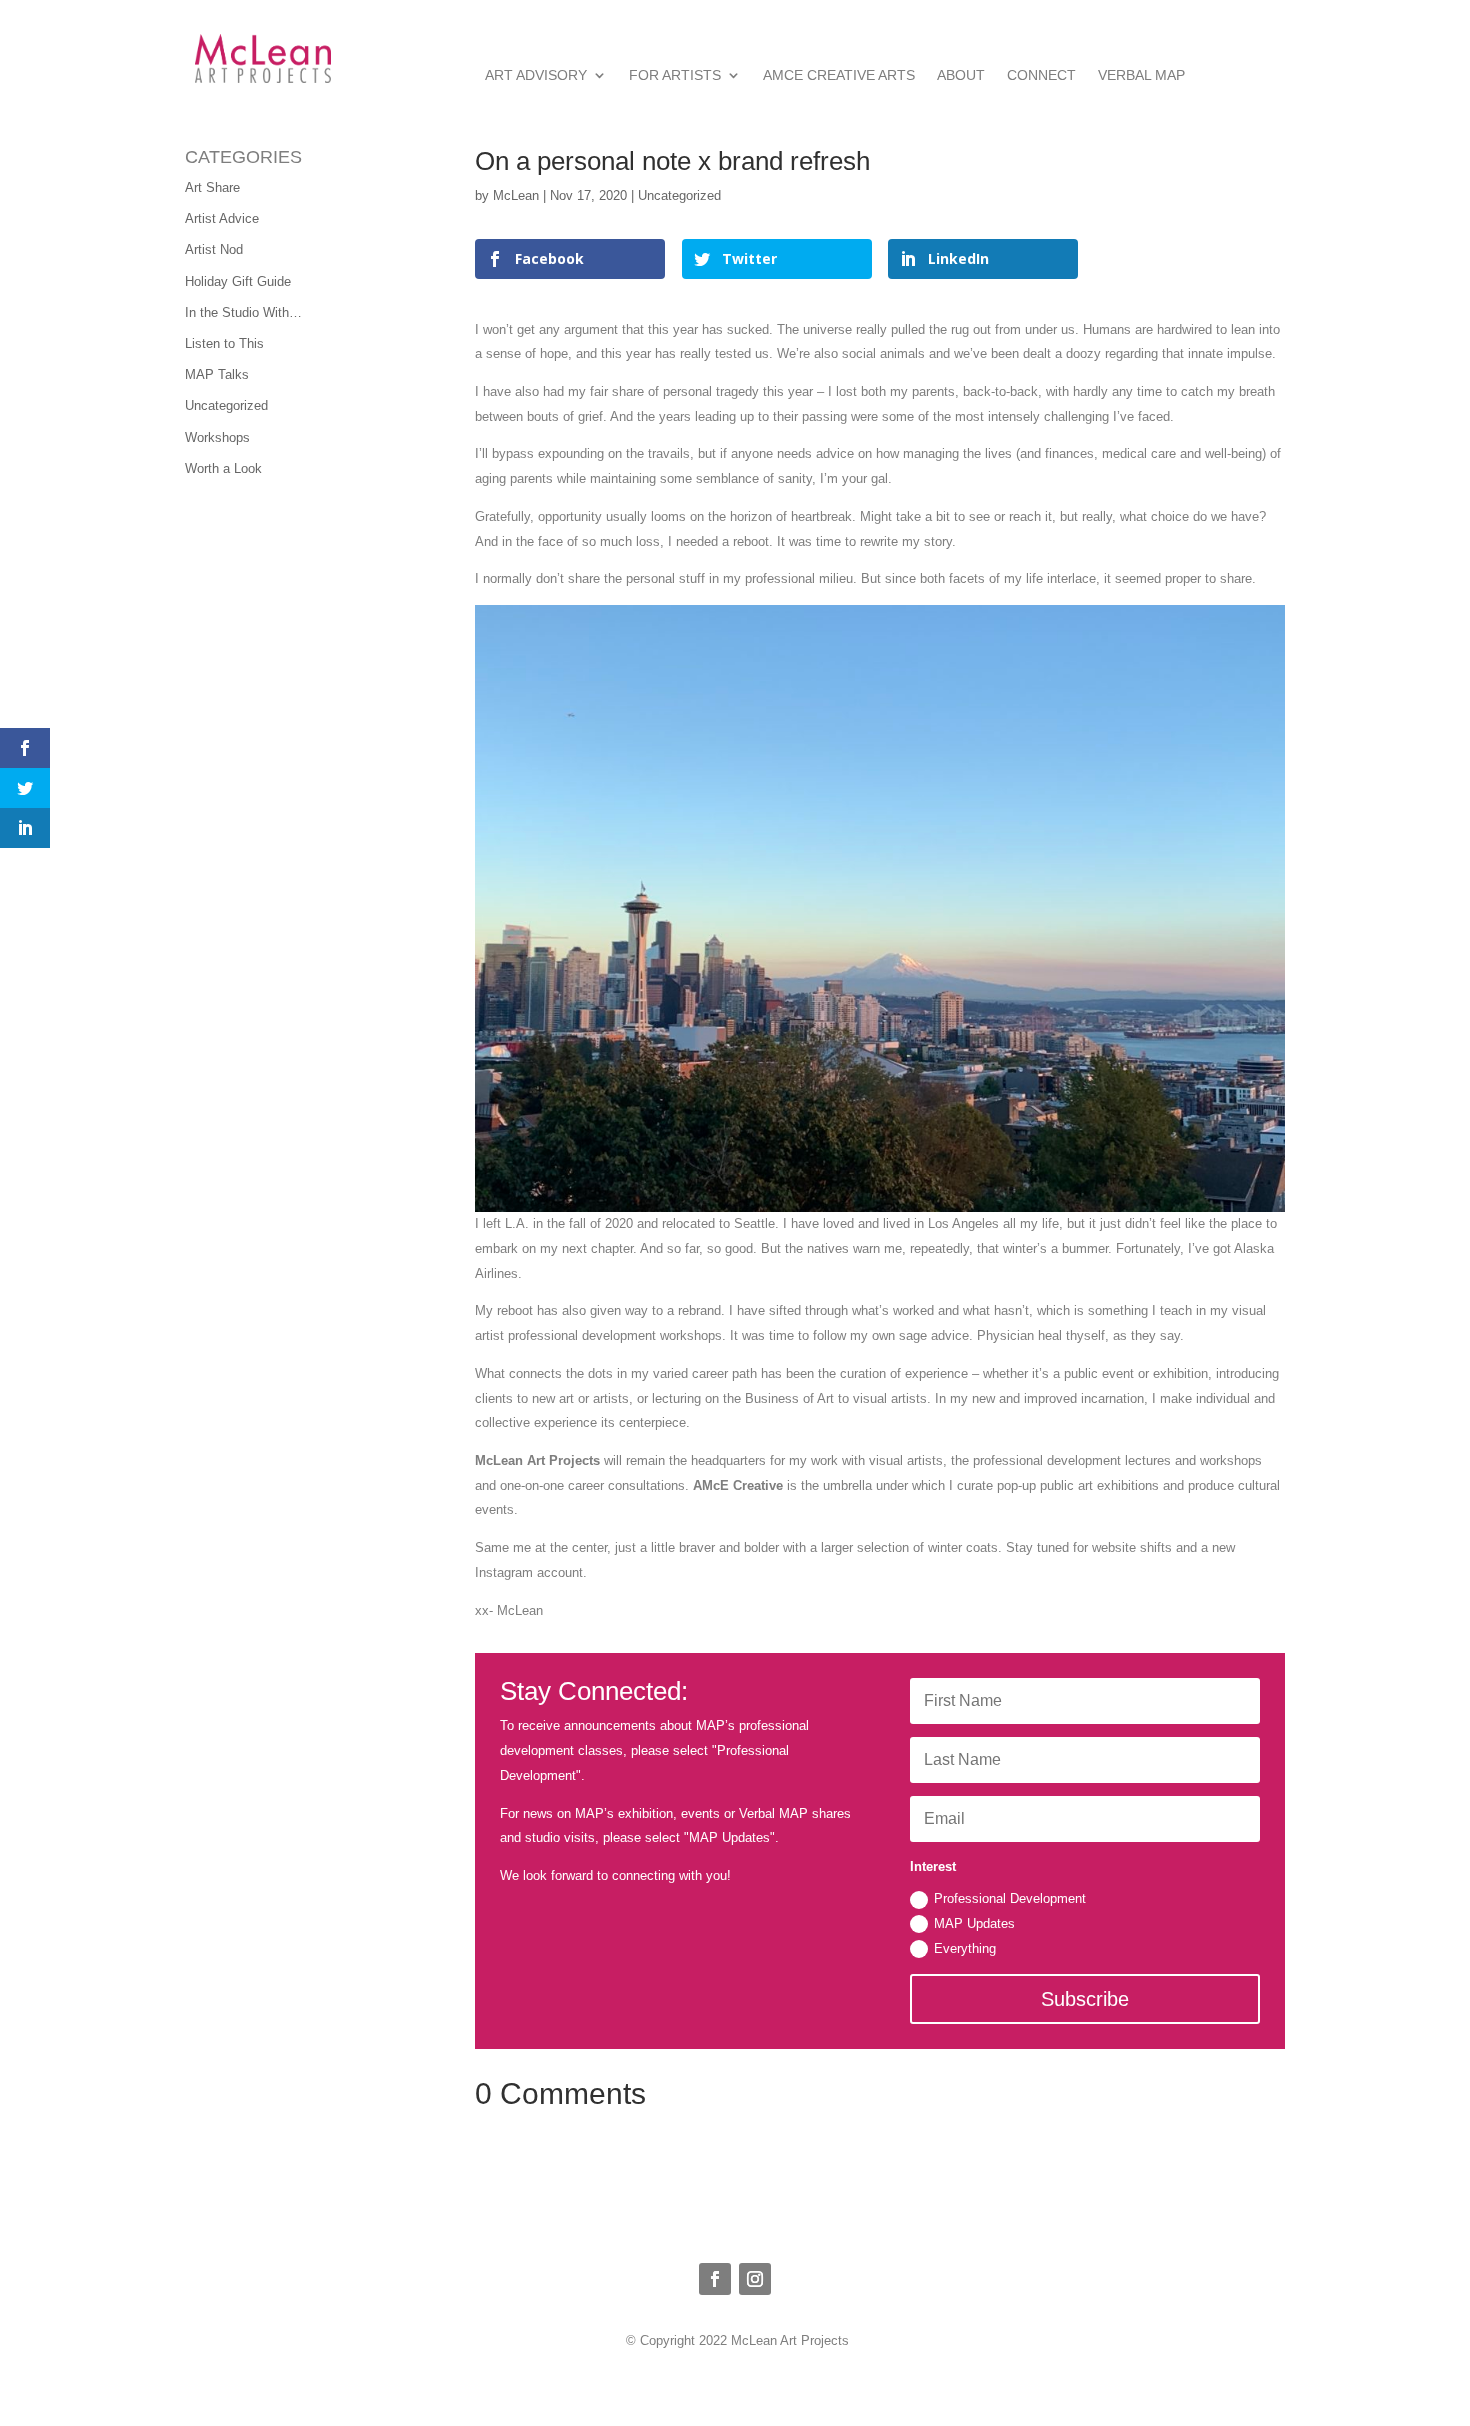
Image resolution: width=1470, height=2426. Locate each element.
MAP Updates (974, 1923)
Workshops (217, 437)
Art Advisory (536, 75)
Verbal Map (1141, 75)
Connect (1041, 75)
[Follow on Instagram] (755, 2279)
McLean (516, 195)
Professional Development (1010, 1898)
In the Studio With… (243, 312)
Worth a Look (223, 468)
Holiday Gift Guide (238, 281)
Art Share (212, 187)
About (961, 75)
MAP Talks (217, 374)
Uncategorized (226, 405)
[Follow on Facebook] (715, 2279)
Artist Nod (214, 249)
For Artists (675, 75)
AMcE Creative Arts (839, 75)
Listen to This (224, 343)
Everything (965, 1948)
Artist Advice (222, 218)
